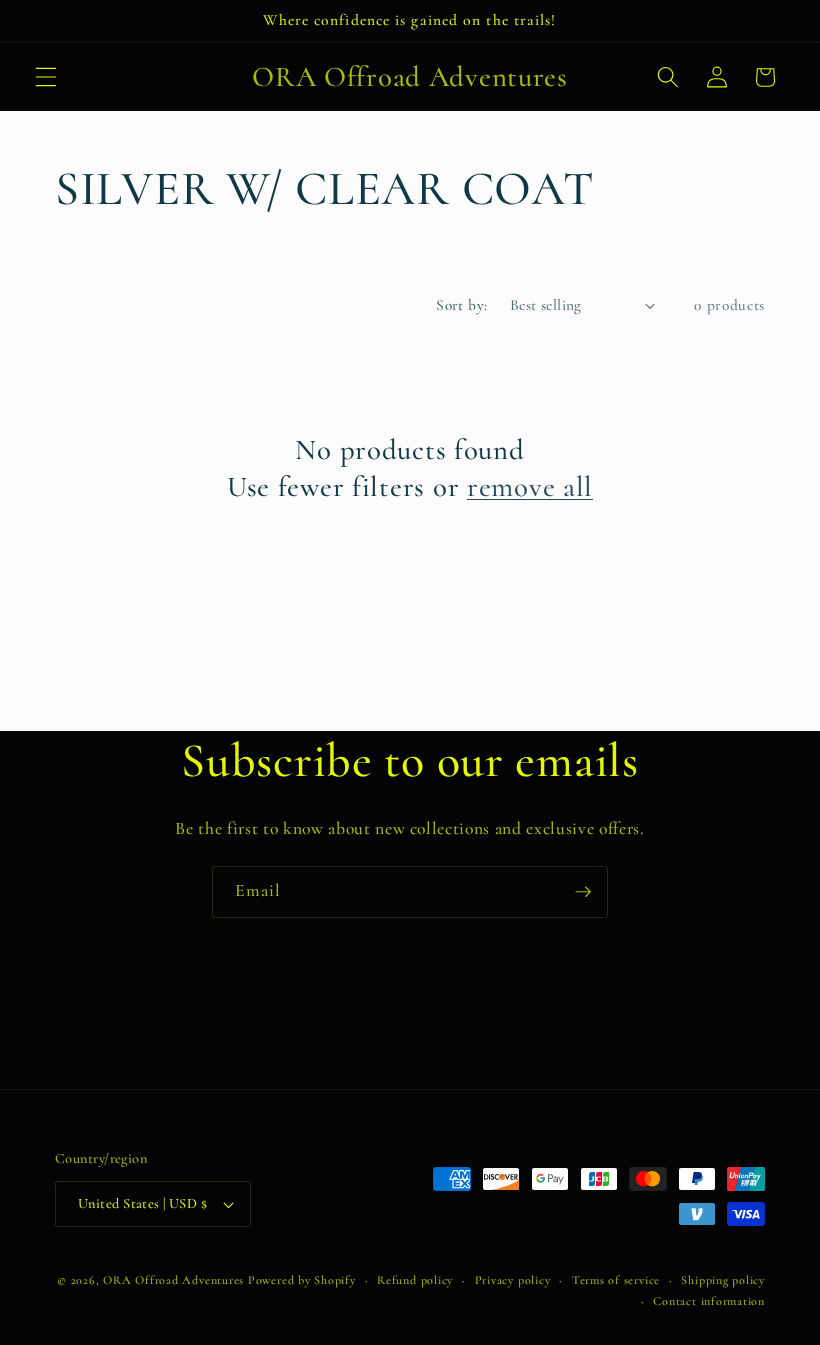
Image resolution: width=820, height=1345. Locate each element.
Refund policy (415, 1280)
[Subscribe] (583, 892)
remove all (530, 486)
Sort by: (462, 305)
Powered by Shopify (302, 1280)
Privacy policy (513, 1280)
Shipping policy (723, 1280)
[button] (46, 77)
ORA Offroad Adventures (173, 1280)
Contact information (709, 1301)
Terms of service (616, 1280)
